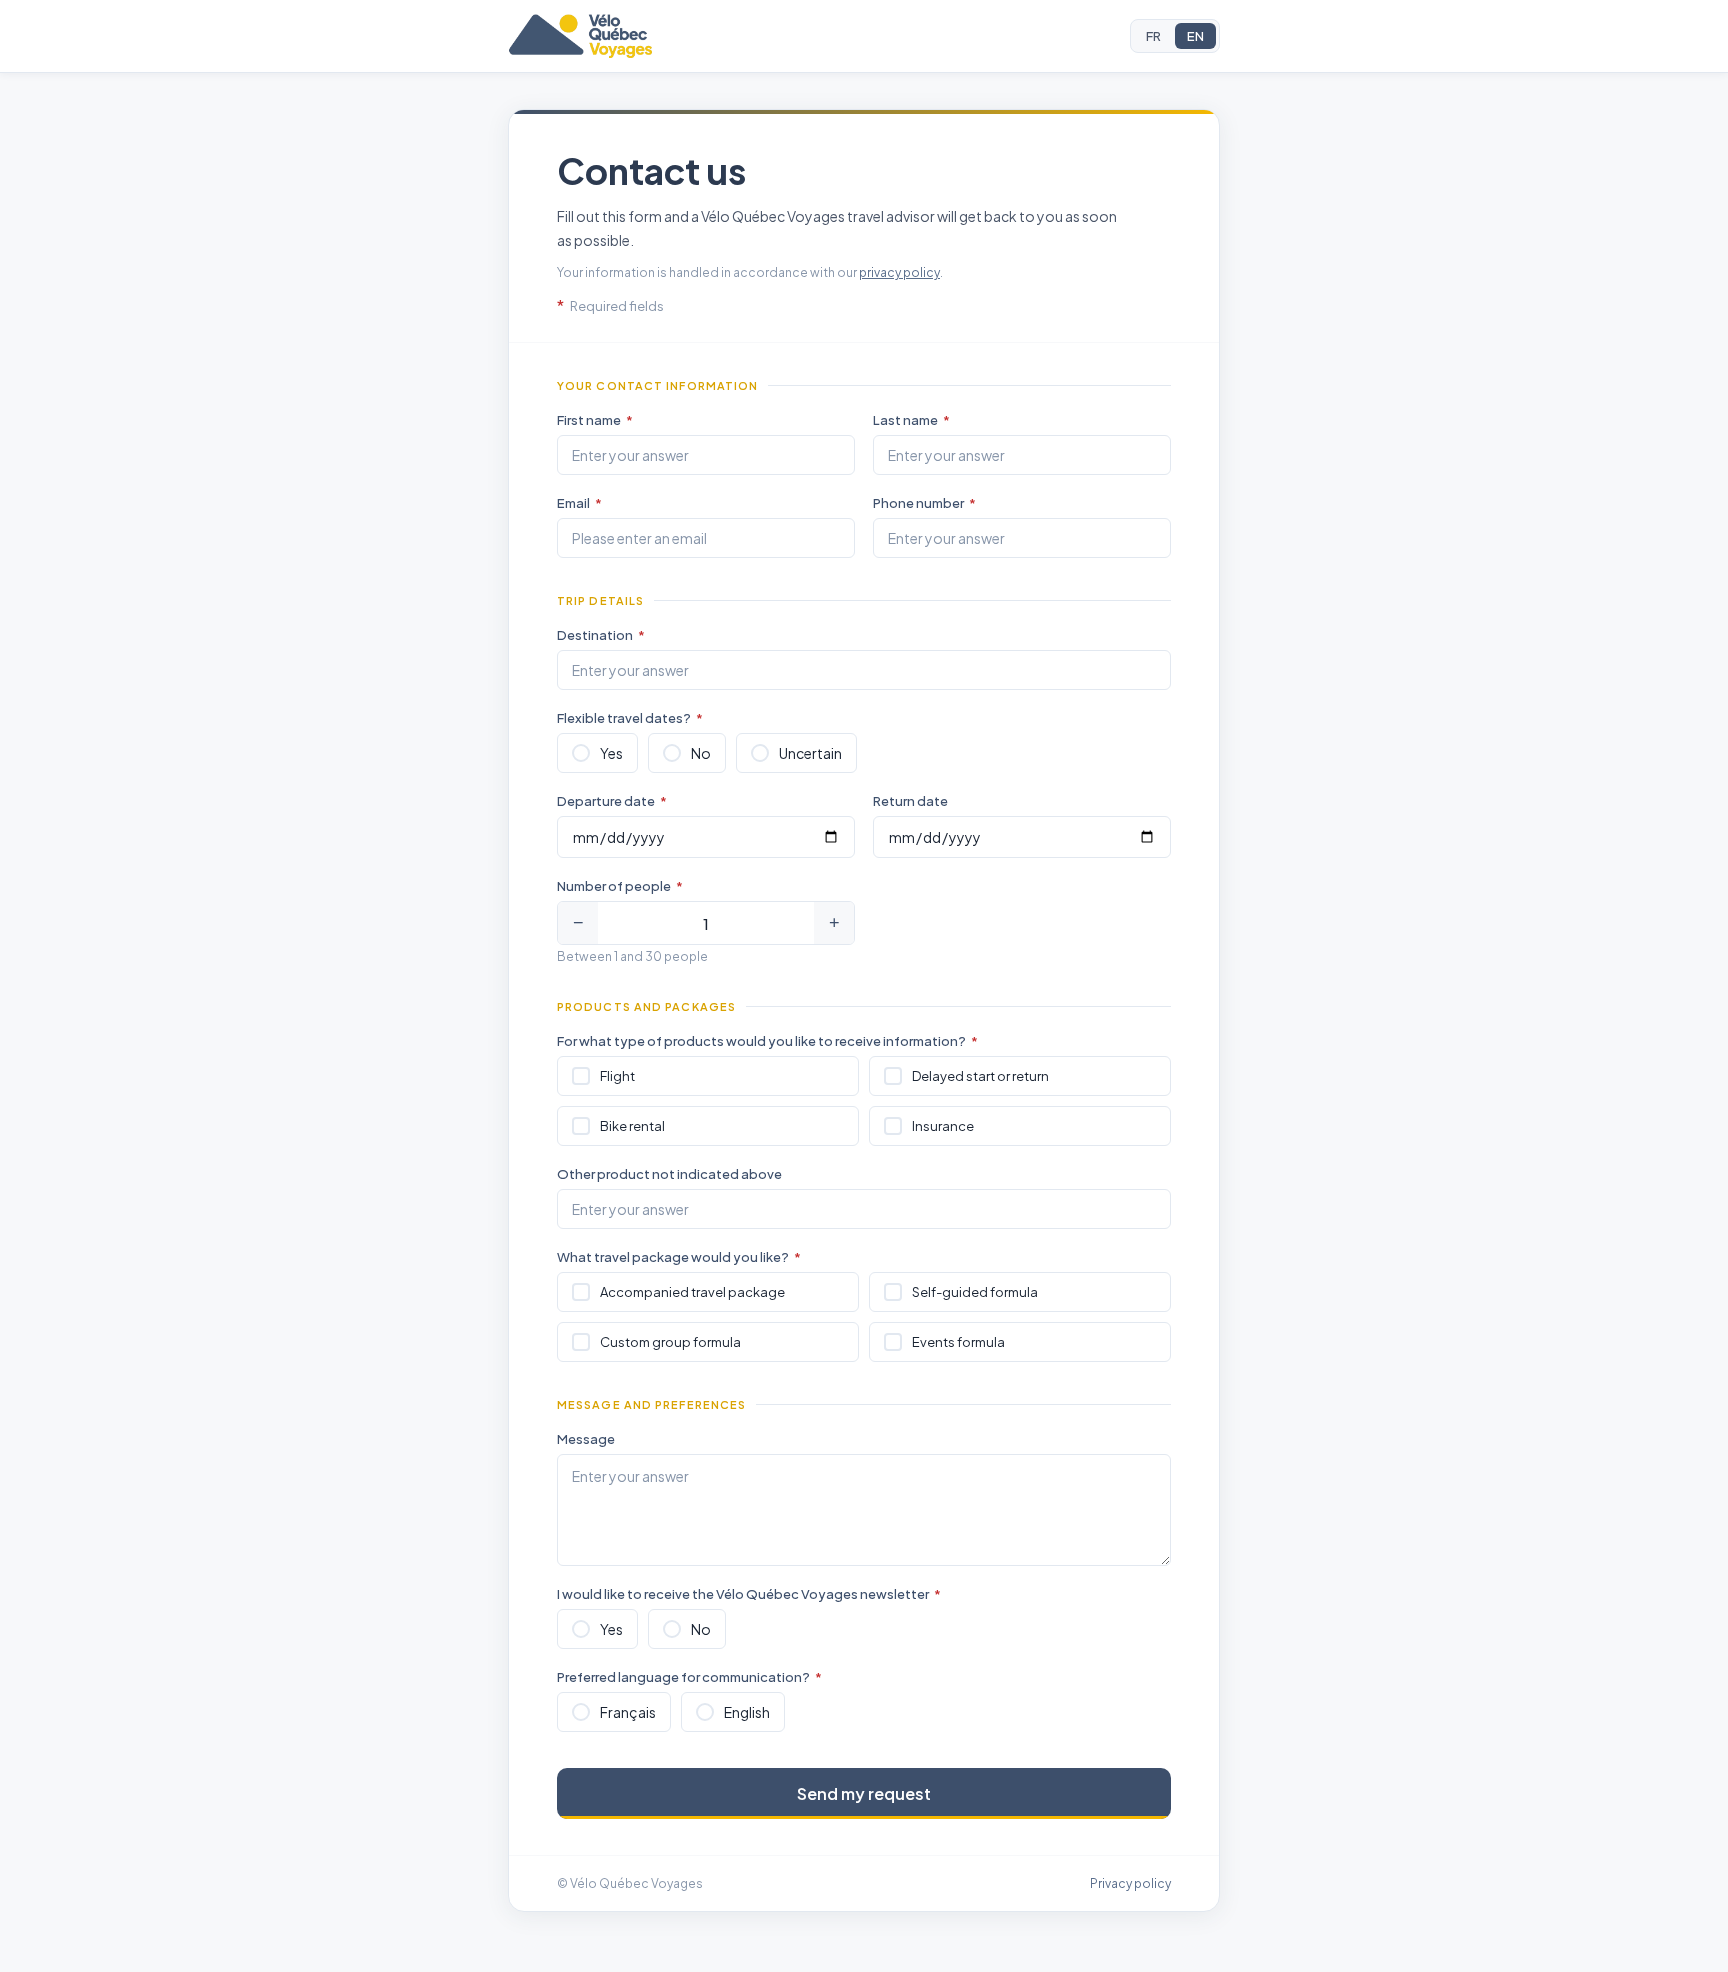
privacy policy (899, 272)
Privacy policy (1130, 1883)
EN (1195, 36)
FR (1153, 36)
